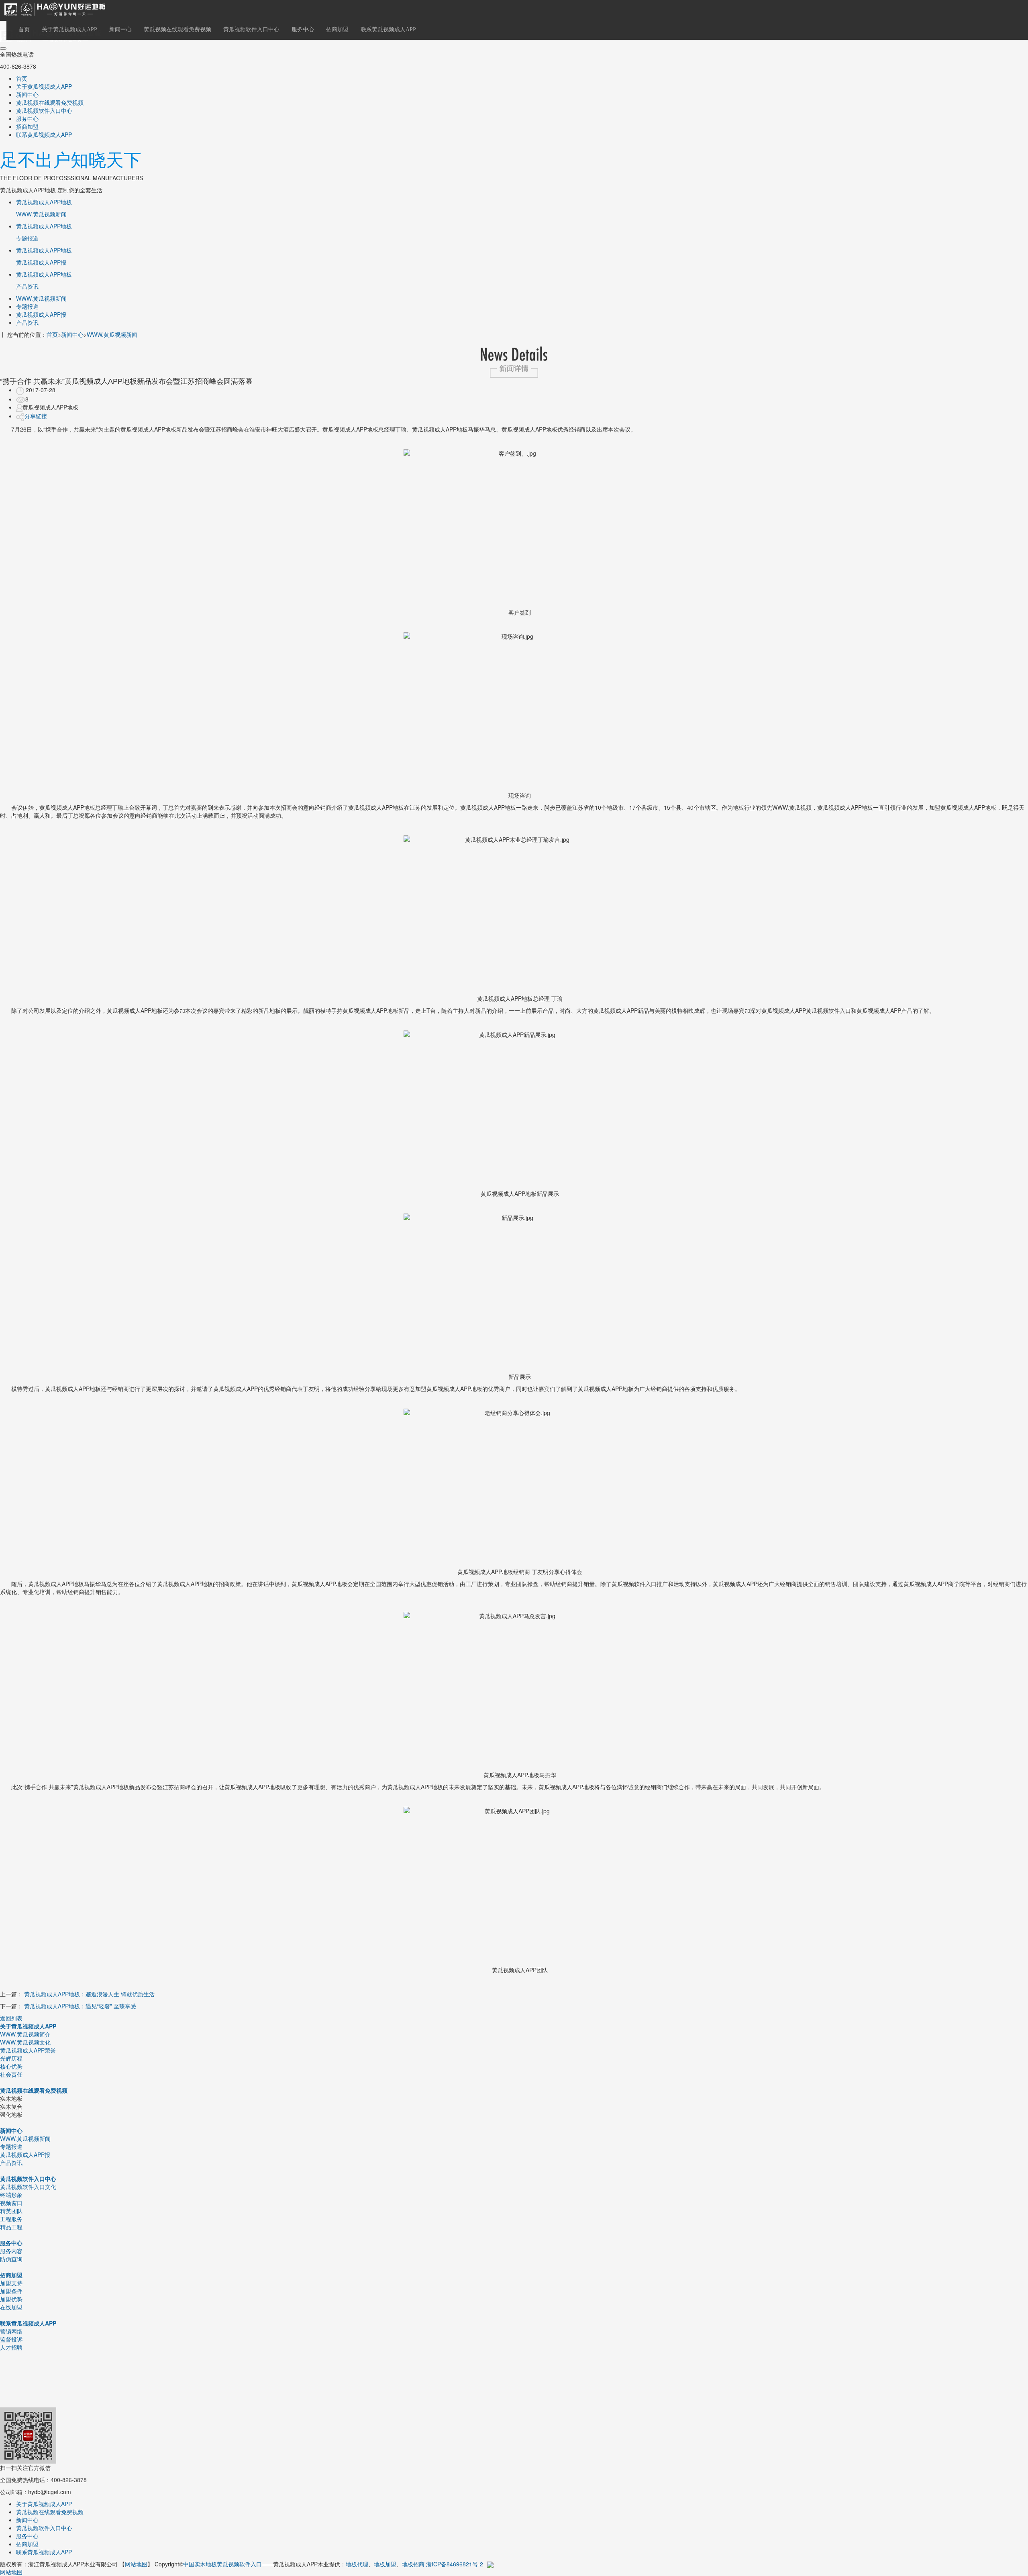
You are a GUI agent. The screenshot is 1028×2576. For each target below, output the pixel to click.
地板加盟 (385, 2564)
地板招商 (413, 2564)
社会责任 (11, 2074)
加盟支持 (11, 2283)
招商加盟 (337, 30)
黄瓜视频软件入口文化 (28, 2187)
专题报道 (27, 306)
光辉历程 (11, 2058)
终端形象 (11, 2195)
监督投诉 (11, 2339)
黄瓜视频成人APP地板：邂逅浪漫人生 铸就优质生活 (89, 1994)
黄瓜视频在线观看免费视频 (177, 30)
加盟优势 (11, 2299)
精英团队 (11, 2211)
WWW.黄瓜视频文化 (25, 2042)
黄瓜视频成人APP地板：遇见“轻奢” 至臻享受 (80, 2006)
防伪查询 (11, 2259)
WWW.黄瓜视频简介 (25, 2034)
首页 (24, 30)
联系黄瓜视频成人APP (388, 30)
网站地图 (136, 2564)
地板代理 (357, 2564)
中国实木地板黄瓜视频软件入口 (222, 2564)
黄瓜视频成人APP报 (41, 314)
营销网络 (11, 2331)
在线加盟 (11, 2307)
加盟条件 (11, 2291)
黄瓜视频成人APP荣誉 (28, 2050)
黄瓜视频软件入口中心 (251, 30)
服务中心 (303, 30)
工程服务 (11, 2219)
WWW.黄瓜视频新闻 (41, 298)
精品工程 (11, 2227)
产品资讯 (27, 322)
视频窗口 (11, 2203)
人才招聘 (11, 2347)
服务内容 (11, 2251)
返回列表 (11, 2018)
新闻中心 (120, 30)
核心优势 (11, 2066)
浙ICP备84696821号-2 (455, 2564)
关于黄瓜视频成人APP (69, 30)
